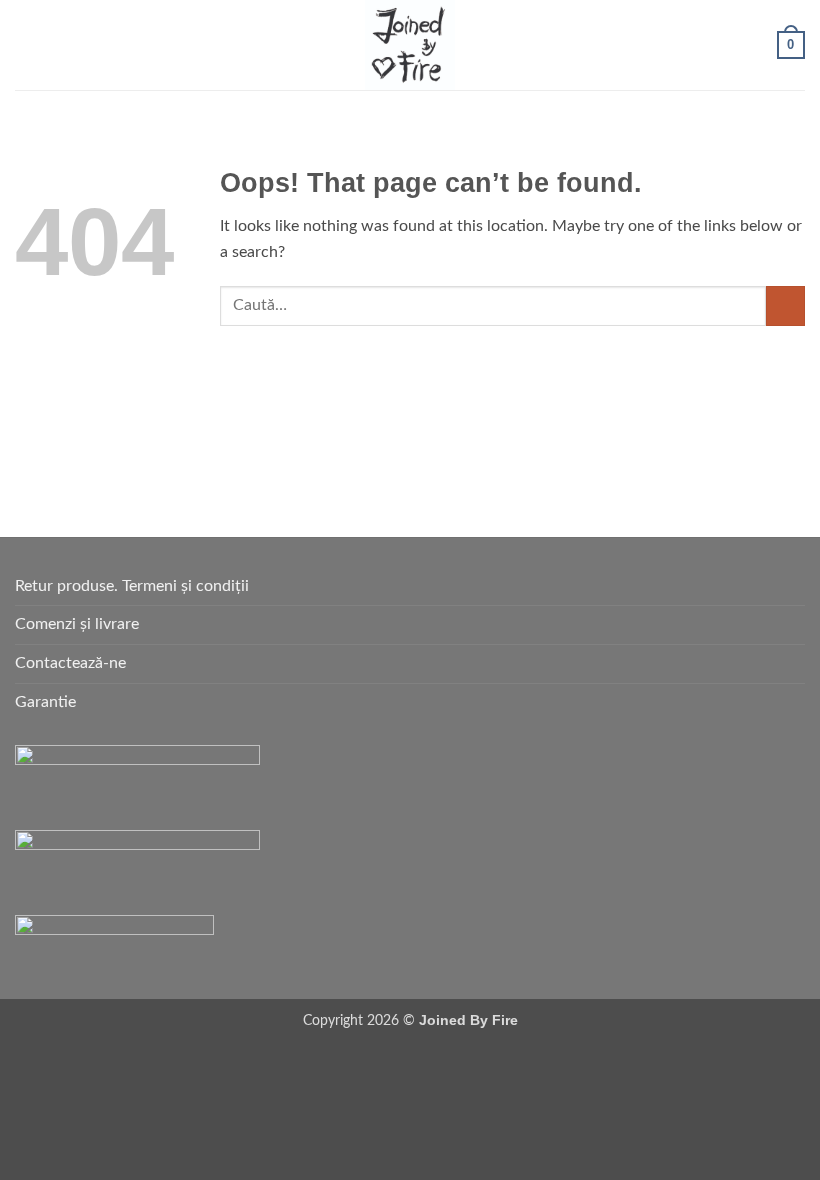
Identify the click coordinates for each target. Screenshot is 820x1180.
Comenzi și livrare (77, 624)
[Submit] (785, 305)
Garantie (45, 702)
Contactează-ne (70, 663)
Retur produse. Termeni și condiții (132, 586)
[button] (27, 44)
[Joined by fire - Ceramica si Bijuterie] (410, 45)
